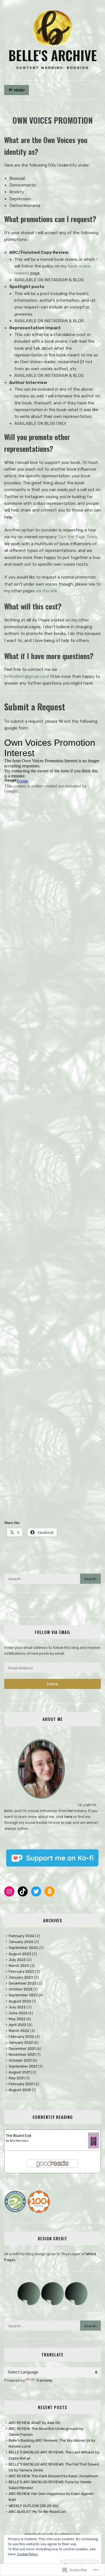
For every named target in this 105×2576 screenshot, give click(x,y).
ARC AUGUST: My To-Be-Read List (37, 2512)
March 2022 (19, 2031)
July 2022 (17, 2007)
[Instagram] (9, 1891)
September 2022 (23, 1995)
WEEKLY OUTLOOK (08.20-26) (34, 2506)
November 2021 (22, 2054)
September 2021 (23, 2066)
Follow (53, 1684)
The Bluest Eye (19, 2136)
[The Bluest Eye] (94, 2147)
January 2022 (21, 2042)
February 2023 (21, 1971)
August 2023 (20, 1954)
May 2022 (17, 2019)
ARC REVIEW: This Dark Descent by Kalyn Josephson (53, 2476)
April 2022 (17, 2025)
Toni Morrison (19, 2141)
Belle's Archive (53, 55)
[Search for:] (53, 1579)
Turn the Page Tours (77, 537)
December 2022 (23, 1983)
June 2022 (18, 2013)
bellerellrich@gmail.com (26, 676)
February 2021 (21, 2084)
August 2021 (19, 2072)
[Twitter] (36, 1891)
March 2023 (19, 1966)
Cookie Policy (28, 2554)
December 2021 (22, 2049)
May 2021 (17, 2078)
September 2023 (23, 1948)
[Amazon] (50, 1891)
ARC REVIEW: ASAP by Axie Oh (34, 2423)
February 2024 (21, 1936)
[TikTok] (23, 1891)
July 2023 (17, 1960)
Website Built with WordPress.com (52, 2534)
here (68, 1817)
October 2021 (20, 2060)
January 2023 (21, 1977)
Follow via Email (53, 1632)
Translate (44, 2380)
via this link (46, 591)
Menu (19, 90)
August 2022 (20, 2001)
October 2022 (21, 1989)
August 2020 (20, 2090)
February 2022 (21, 2037)
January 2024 (21, 1942)
